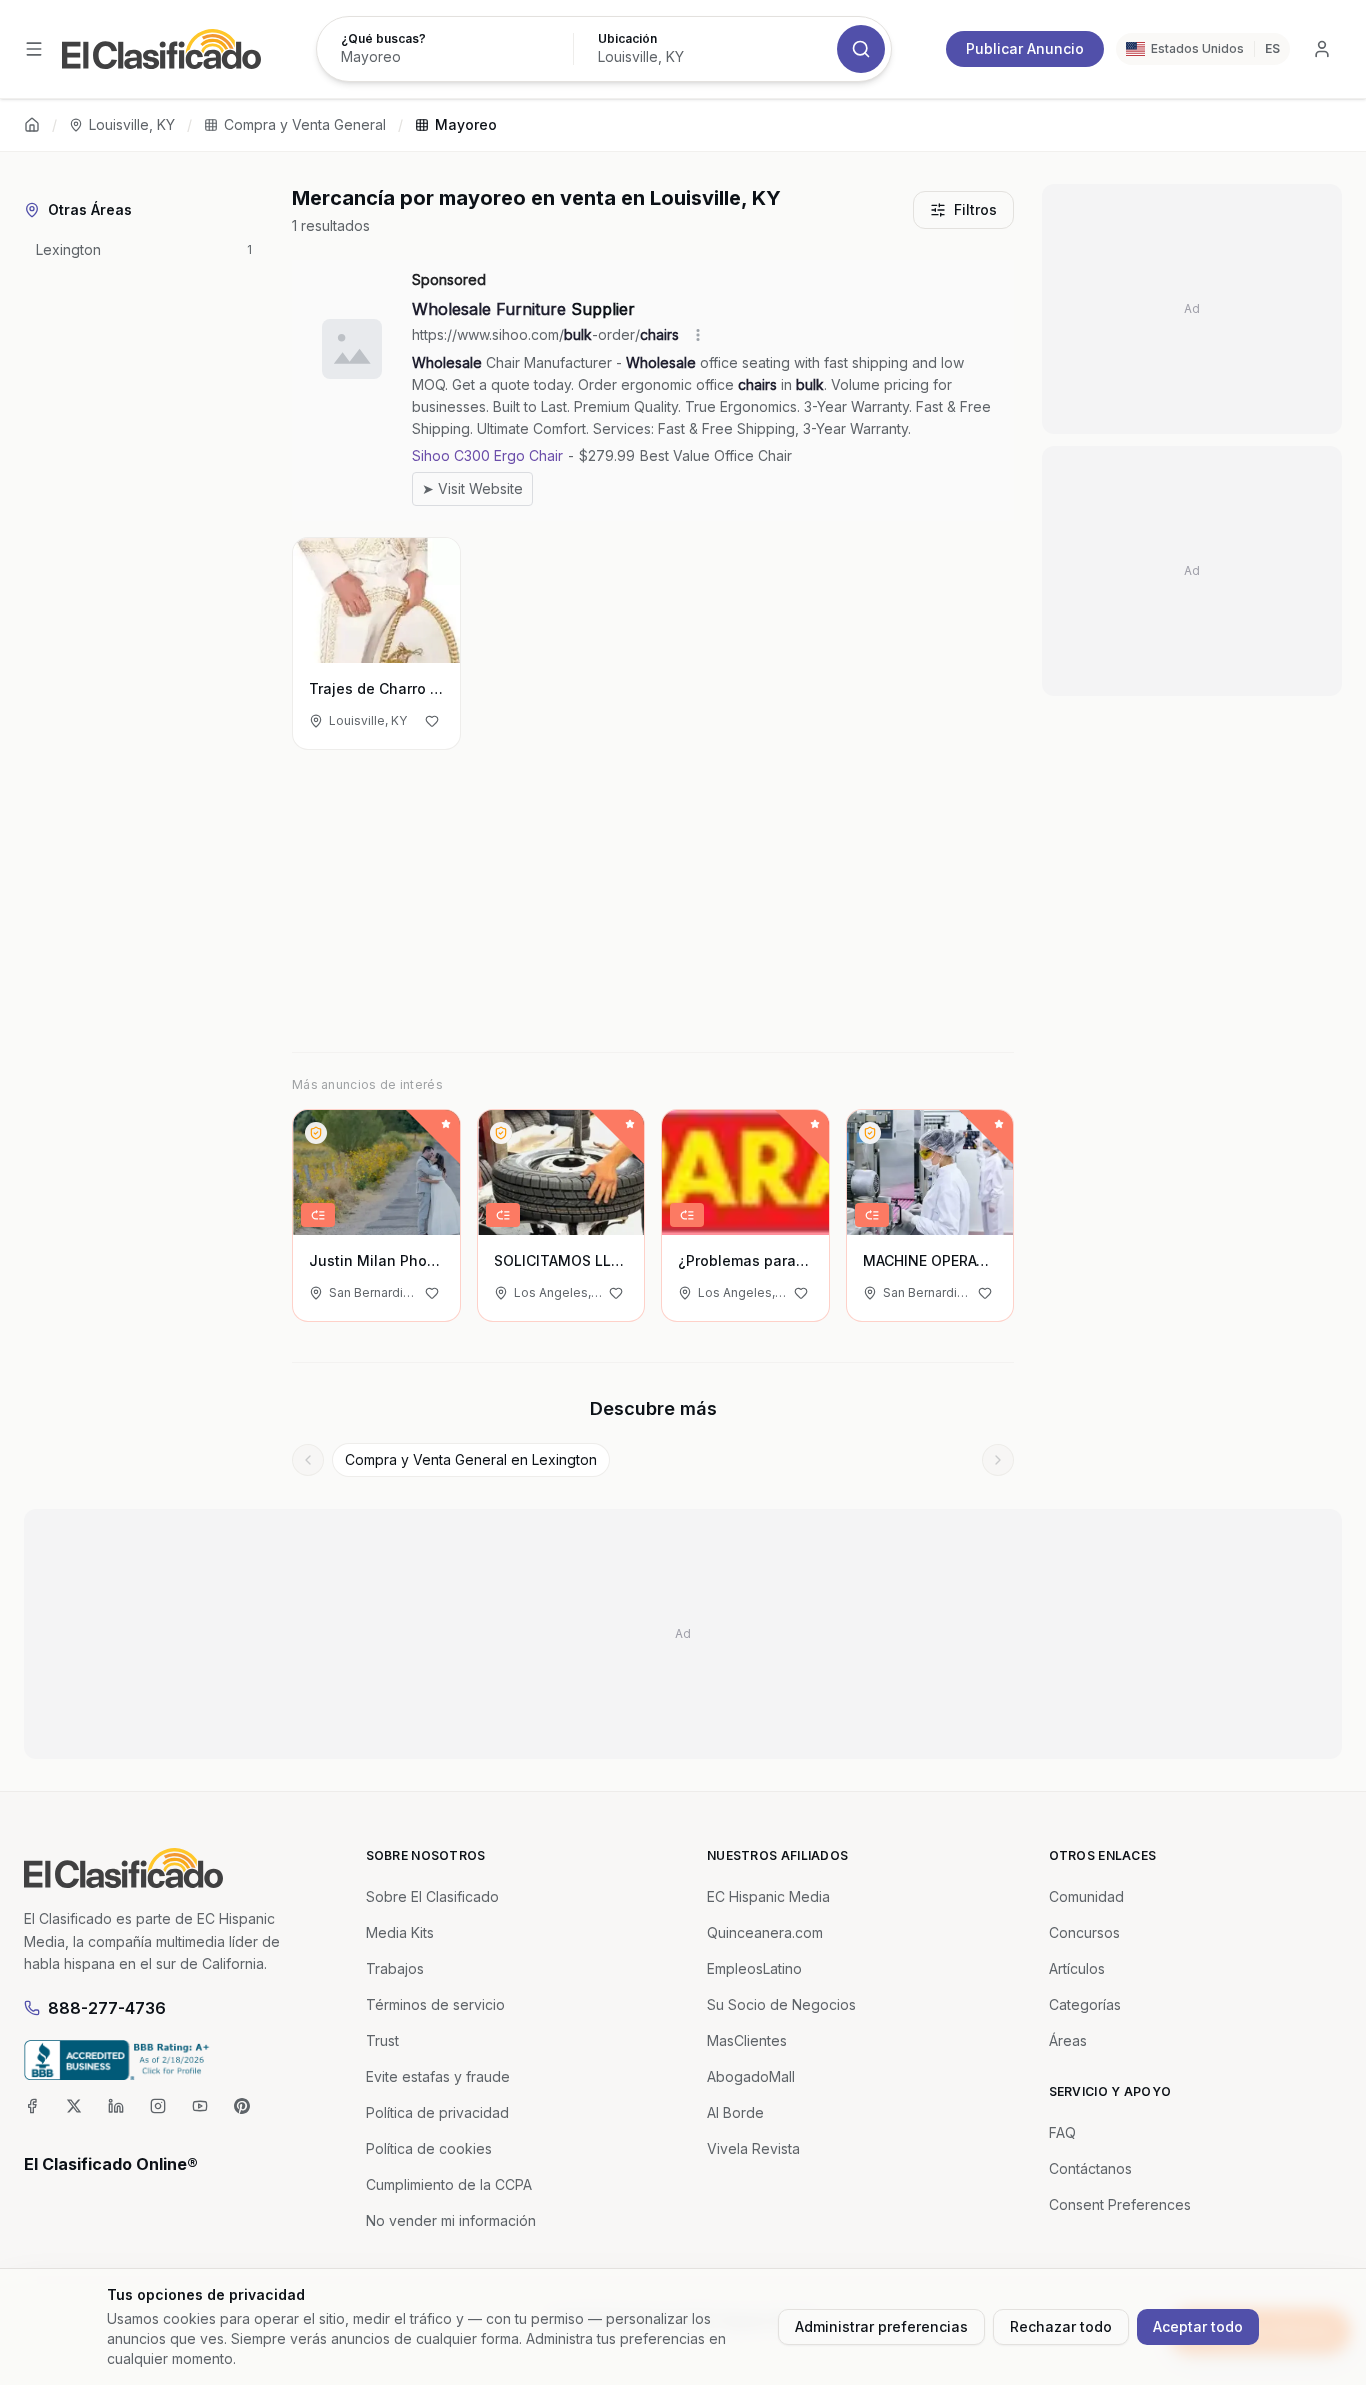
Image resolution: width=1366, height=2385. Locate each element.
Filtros (975, 209)
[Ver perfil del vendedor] (316, 1133)
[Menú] (34, 49)
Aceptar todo (1198, 2326)
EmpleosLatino (754, 1968)
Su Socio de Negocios (781, 2004)
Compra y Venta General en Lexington (471, 1459)
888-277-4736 (107, 2008)
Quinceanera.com (765, 1932)
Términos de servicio (435, 2004)
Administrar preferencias (881, 2326)
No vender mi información (451, 2220)
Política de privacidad (437, 2112)
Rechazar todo (1061, 2326)
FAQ (1062, 2132)
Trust (382, 2040)
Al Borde (735, 2112)
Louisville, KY (132, 124)
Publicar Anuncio (1025, 48)
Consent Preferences (1120, 2204)
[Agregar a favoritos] (432, 721)
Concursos (1084, 1932)
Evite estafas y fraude (438, 2076)
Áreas (1068, 2040)
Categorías (1085, 2004)
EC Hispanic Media (768, 1896)
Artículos (1077, 1968)
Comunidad (1086, 1896)
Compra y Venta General (305, 124)
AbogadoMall (751, 2076)
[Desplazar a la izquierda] (308, 1460)
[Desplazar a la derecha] (998, 1460)
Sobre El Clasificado (432, 1896)
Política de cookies (429, 2148)
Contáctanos (1090, 2168)
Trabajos (395, 1968)
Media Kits (400, 1932)
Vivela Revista (753, 2148)
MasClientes (747, 2040)
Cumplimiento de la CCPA (449, 2184)
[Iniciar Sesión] (1322, 49)
